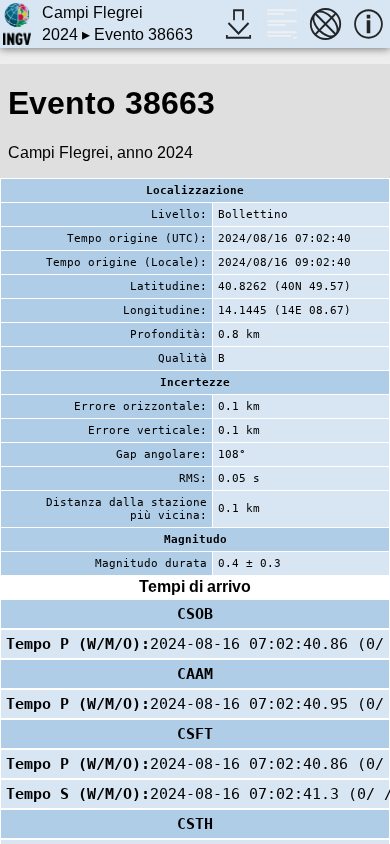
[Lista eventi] (281, 23)
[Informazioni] (368, 23)
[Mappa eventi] (325, 23)
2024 (60, 34)
